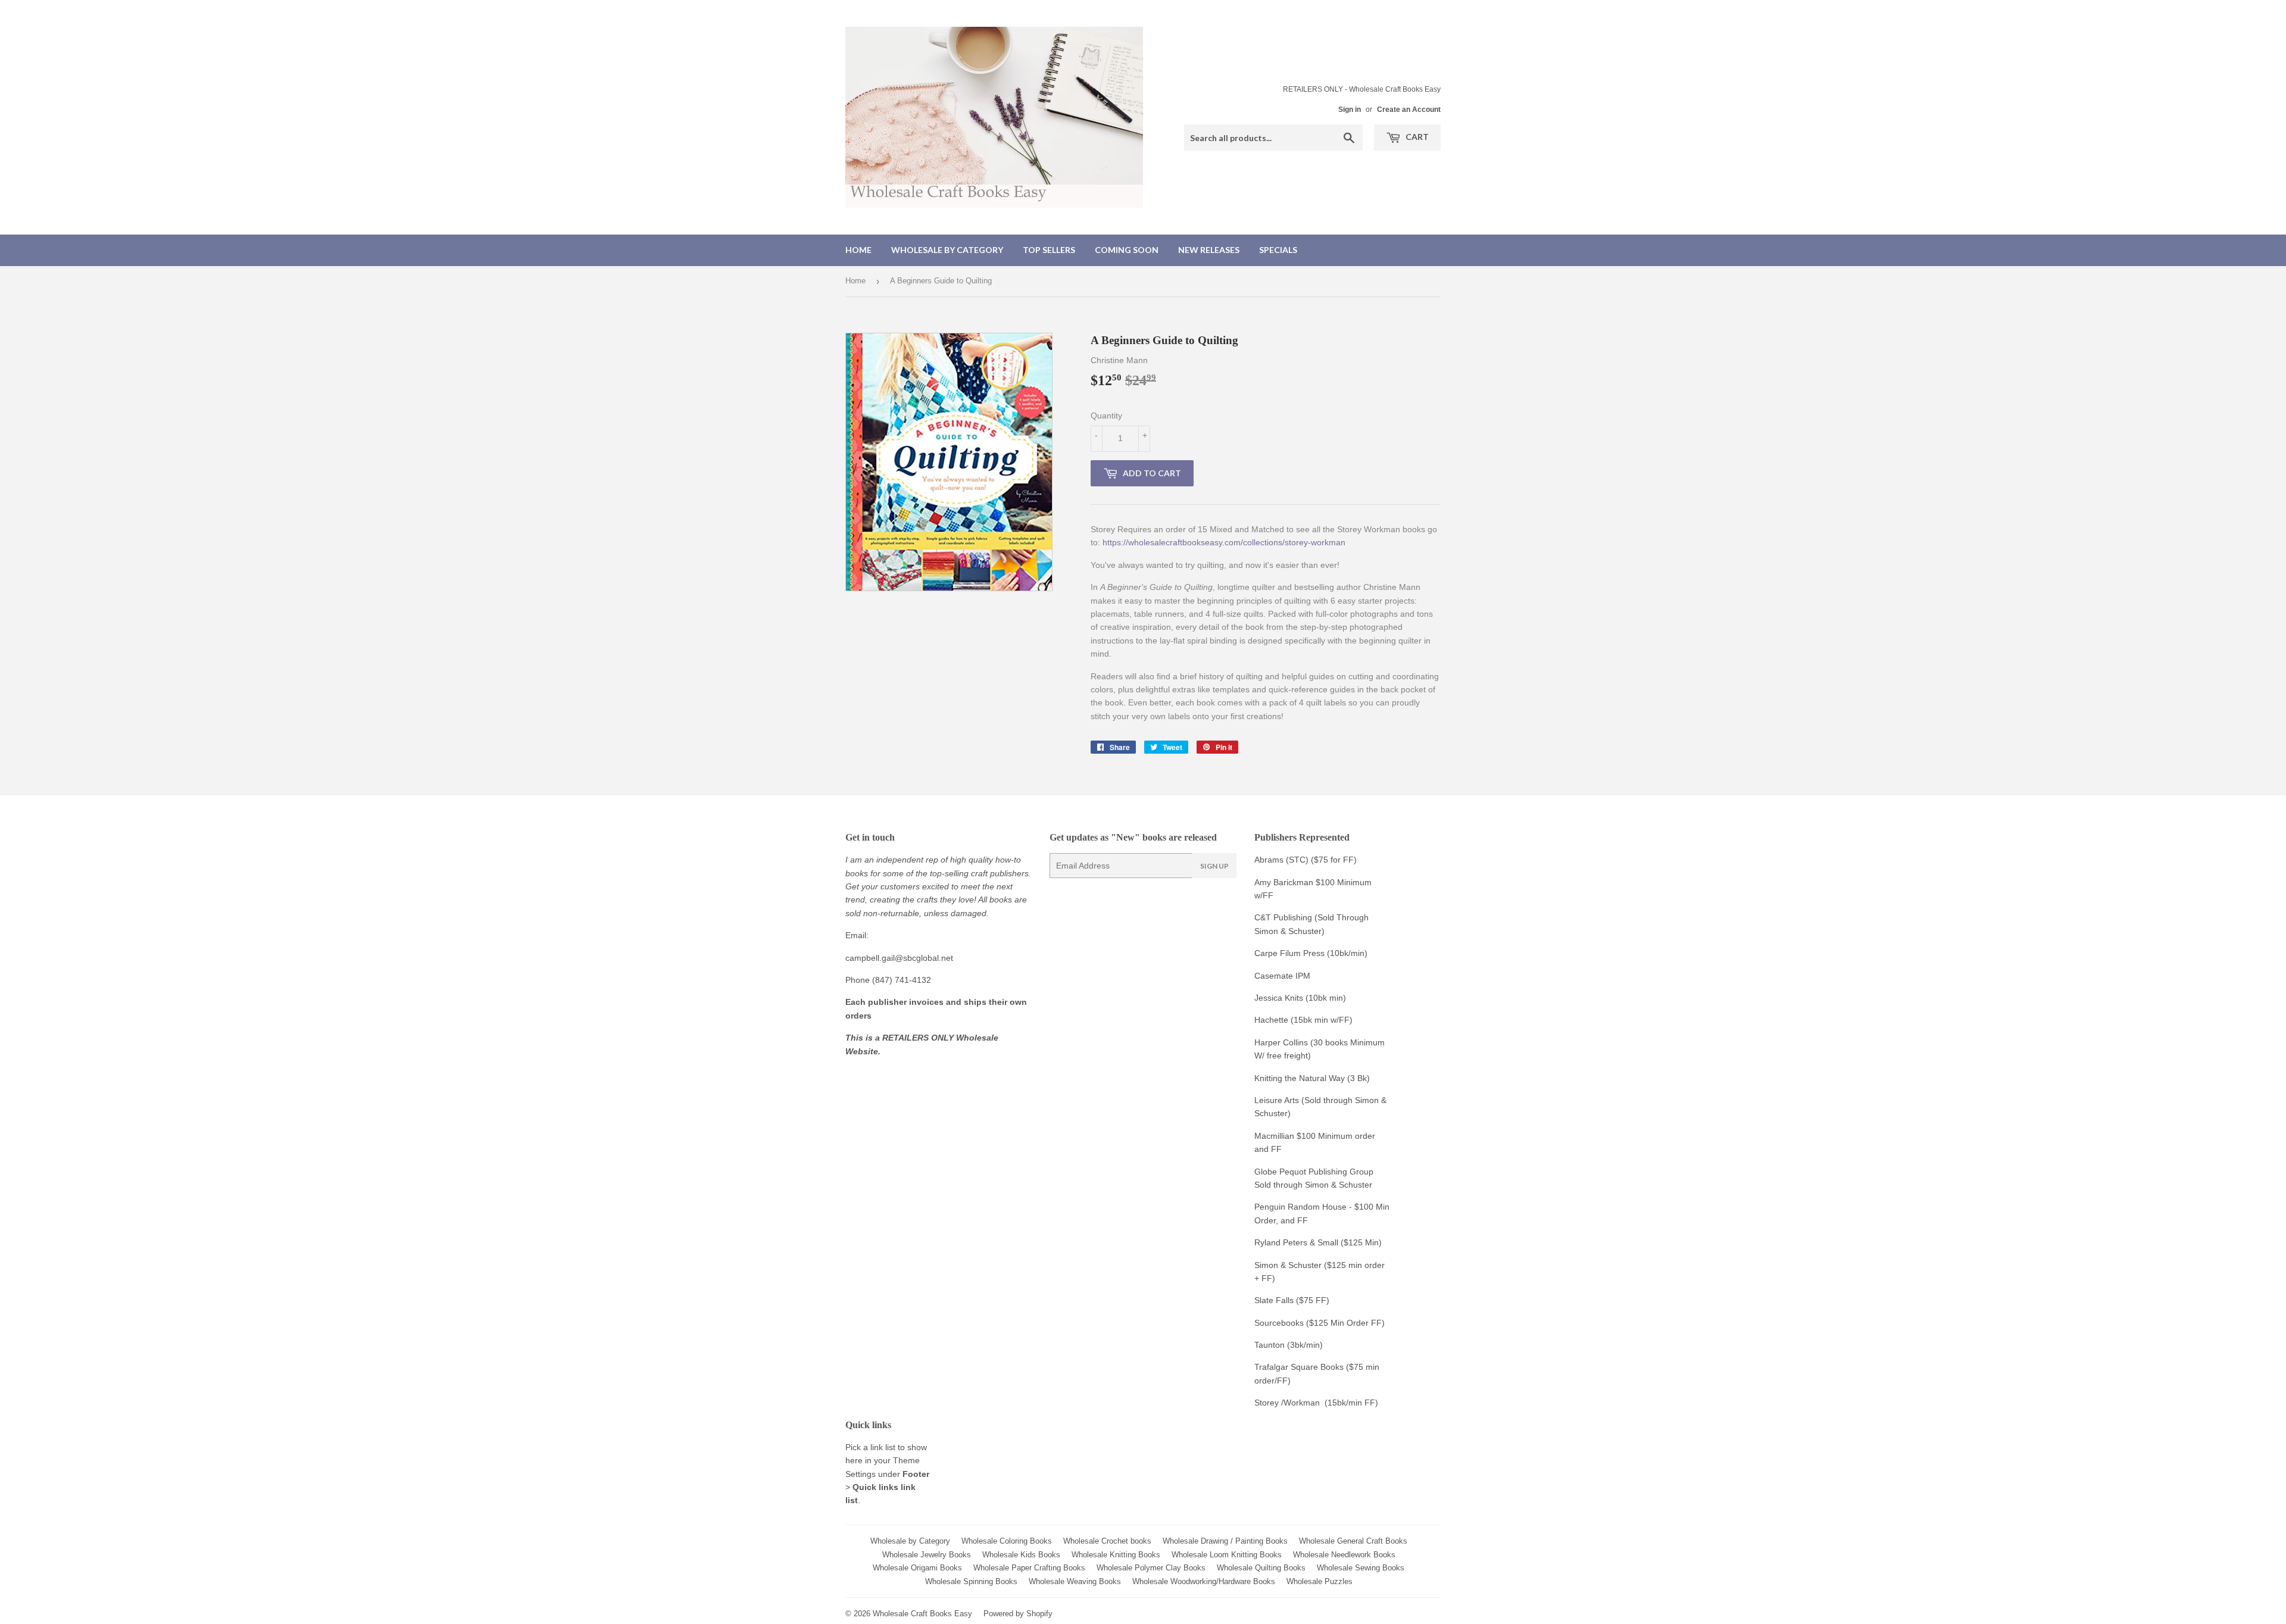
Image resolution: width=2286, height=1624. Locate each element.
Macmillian (1274, 1136)
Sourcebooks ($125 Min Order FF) (1320, 1323)
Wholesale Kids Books (1021, 1555)
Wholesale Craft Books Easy (922, 1614)
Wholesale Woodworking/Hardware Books (1204, 1581)
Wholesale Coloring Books (1007, 1541)
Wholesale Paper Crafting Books (1029, 1568)
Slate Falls (1274, 1300)
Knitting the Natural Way (1300, 1078)
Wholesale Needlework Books (1344, 1555)
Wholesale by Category (947, 250)
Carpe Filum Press (1289, 953)
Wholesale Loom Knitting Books (1227, 1555)
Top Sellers (1049, 250)
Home (858, 250)
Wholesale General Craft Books (1353, 1541)
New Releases (1209, 250)
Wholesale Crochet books (1107, 1541)
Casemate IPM (1282, 976)
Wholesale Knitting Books (1116, 1555)
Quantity (1106, 416)
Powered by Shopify (1018, 1614)
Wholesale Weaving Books (1075, 1581)
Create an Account (1409, 110)
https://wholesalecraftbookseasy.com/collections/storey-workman (1224, 542)
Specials (1278, 250)
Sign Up (1214, 866)
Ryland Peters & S (1289, 1242)
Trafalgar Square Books (1299, 1367)
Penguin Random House (1300, 1207)
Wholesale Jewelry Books (927, 1555)
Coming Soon (1127, 250)
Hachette (1271, 1020)
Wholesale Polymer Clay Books (1151, 1568)
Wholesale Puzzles (1320, 1581)
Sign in (1350, 110)
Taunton (1270, 1345)
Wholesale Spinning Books (971, 1581)
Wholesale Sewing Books (1361, 1568)
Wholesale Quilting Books (1261, 1568)
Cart (1416, 137)
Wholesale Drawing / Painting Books (1225, 1541)
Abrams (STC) (1281, 860)
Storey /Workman (1287, 1403)
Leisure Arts (1278, 1100)
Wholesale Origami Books (917, 1568)
